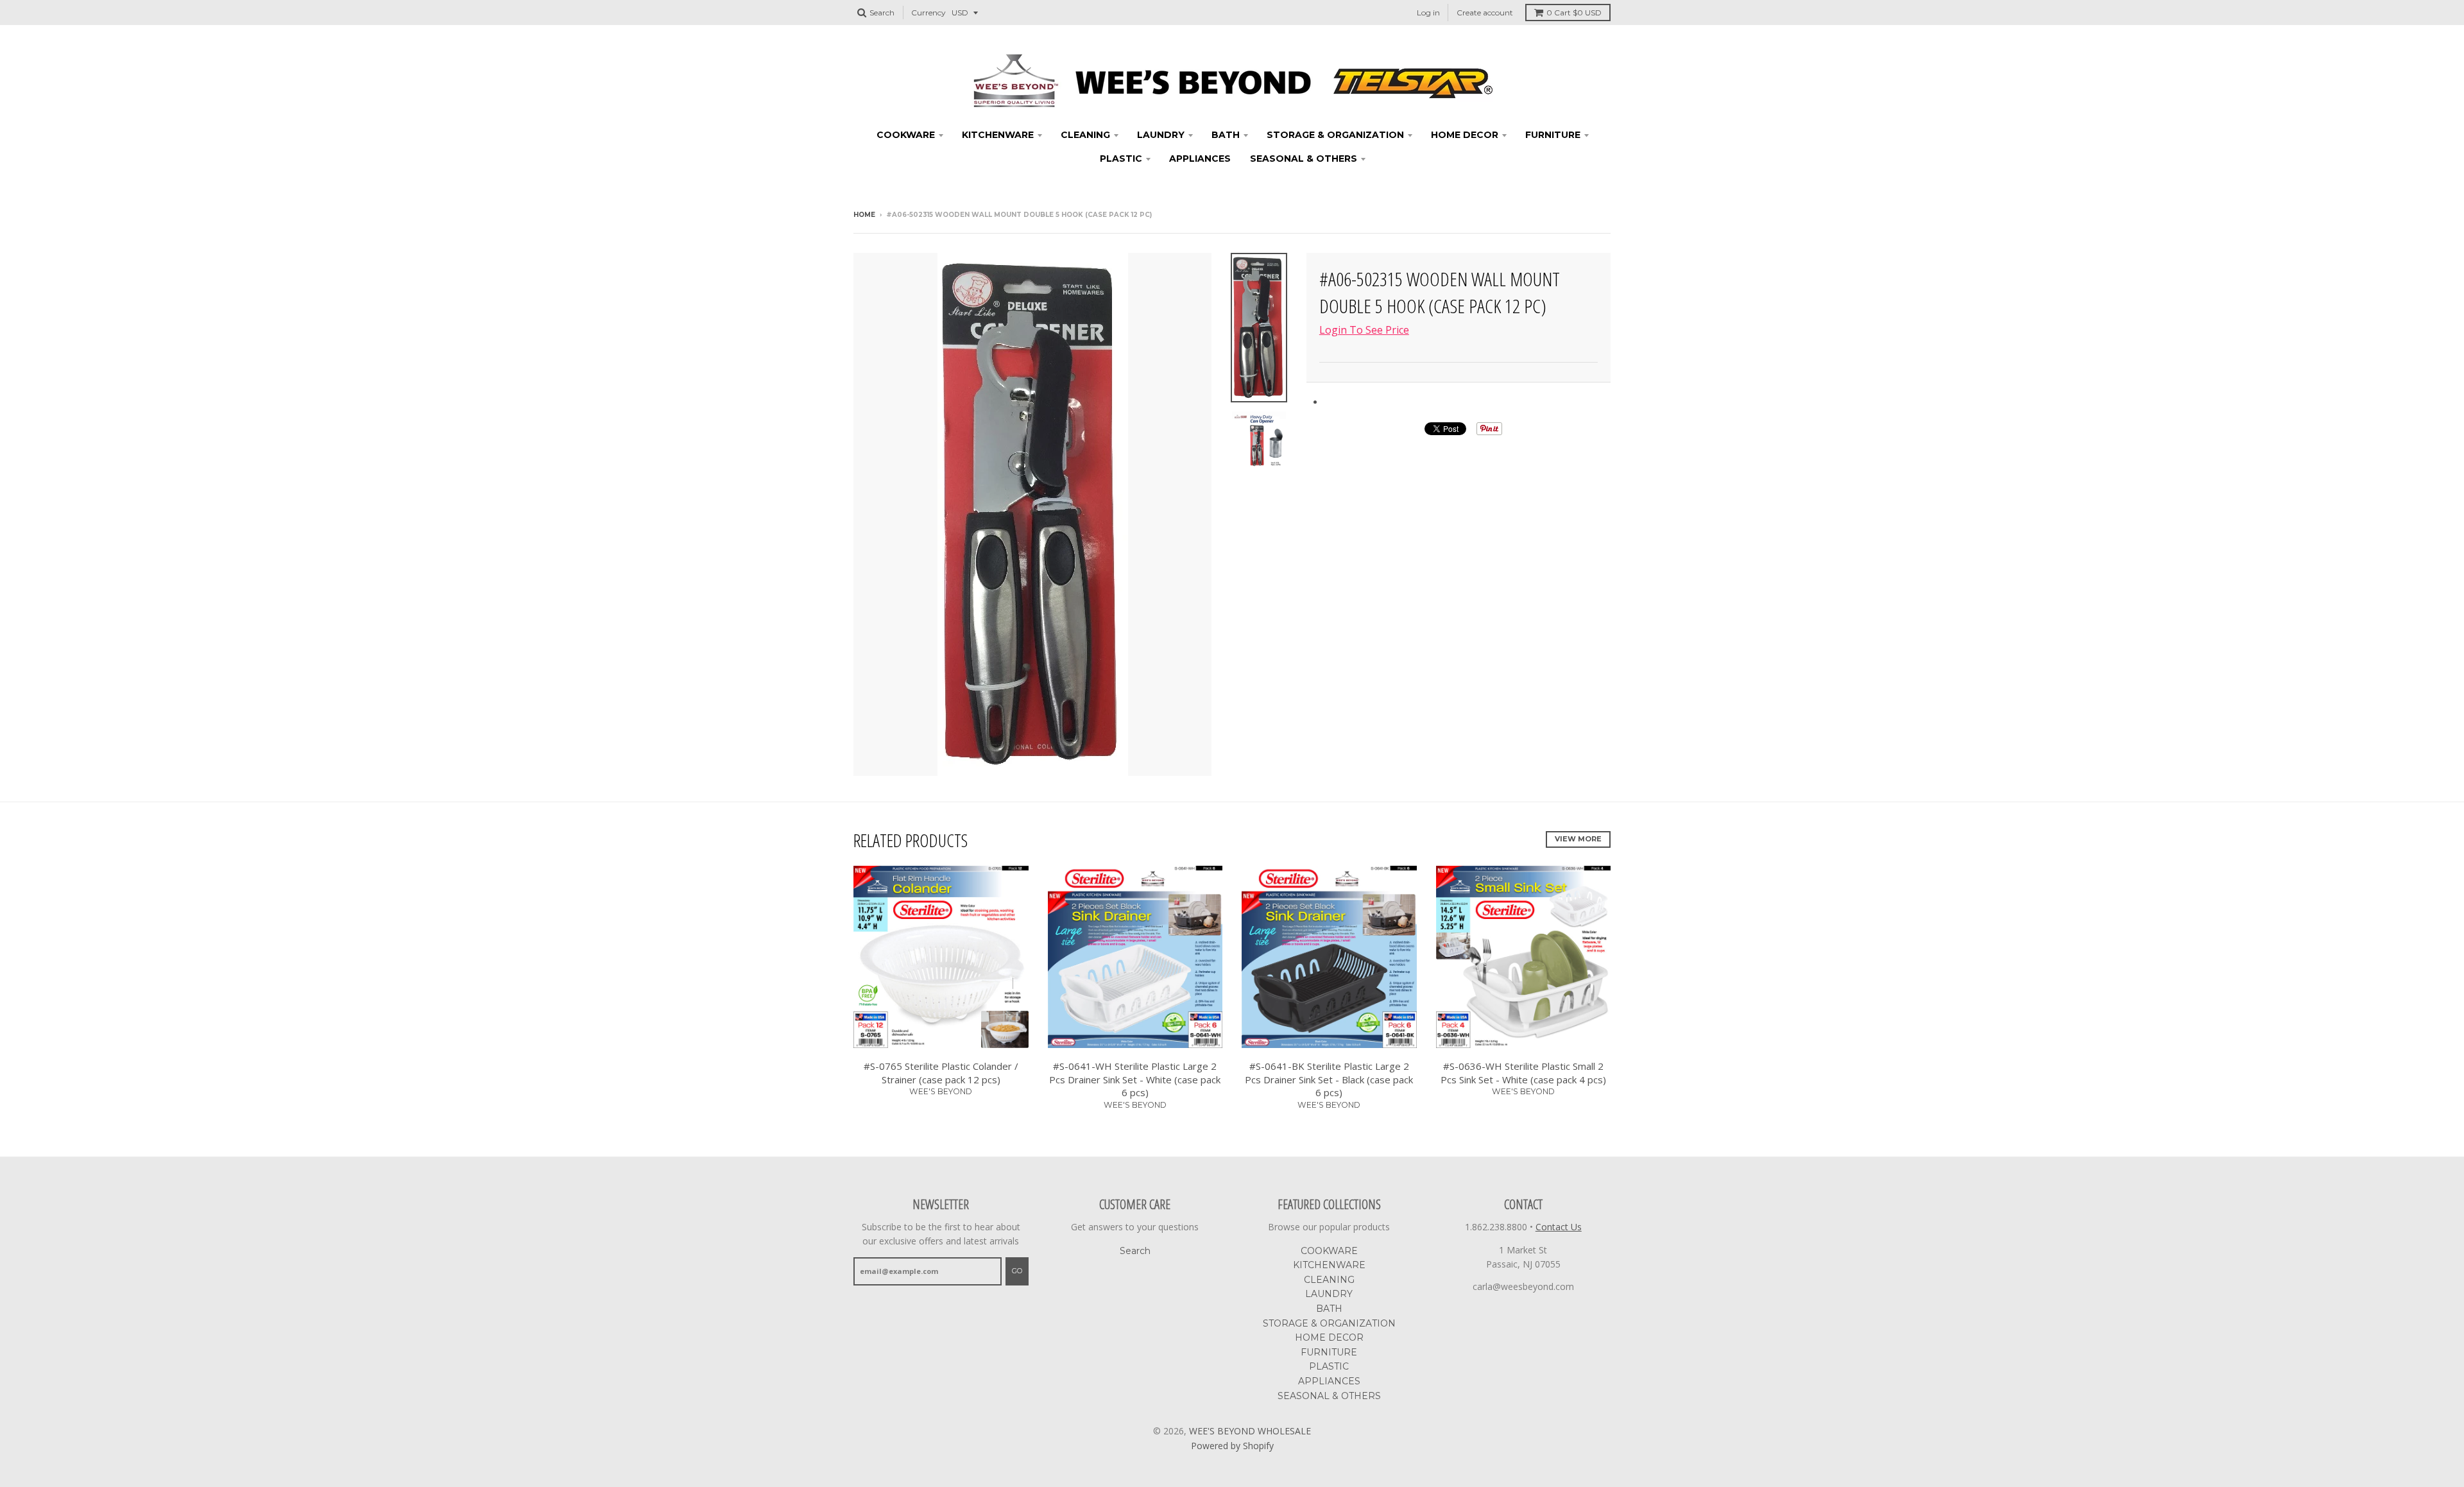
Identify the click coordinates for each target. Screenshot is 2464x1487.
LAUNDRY (1161, 135)
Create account (1485, 13)
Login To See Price (1364, 330)
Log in (1428, 13)
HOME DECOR (1465, 135)
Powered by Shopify (1232, 1446)
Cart (1574, 13)
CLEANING (1085, 135)
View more (1578, 839)
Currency (928, 13)
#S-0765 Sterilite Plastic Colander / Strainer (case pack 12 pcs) (941, 1073)
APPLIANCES (1200, 159)
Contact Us (1559, 1227)
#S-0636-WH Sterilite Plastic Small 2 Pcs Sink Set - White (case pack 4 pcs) (1523, 1073)
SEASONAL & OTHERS (1304, 159)
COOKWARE (906, 135)
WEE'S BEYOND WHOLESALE (1250, 1431)
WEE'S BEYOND (941, 1091)
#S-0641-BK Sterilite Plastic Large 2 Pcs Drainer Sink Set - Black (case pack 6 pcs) (1329, 1079)
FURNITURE (1553, 135)
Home (864, 215)
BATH (1226, 135)
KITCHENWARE (998, 135)
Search (1135, 1251)
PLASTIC (1121, 159)
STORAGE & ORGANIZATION (1335, 135)
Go (1017, 1271)
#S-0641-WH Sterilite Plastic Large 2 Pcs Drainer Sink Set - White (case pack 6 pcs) (1135, 1079)
